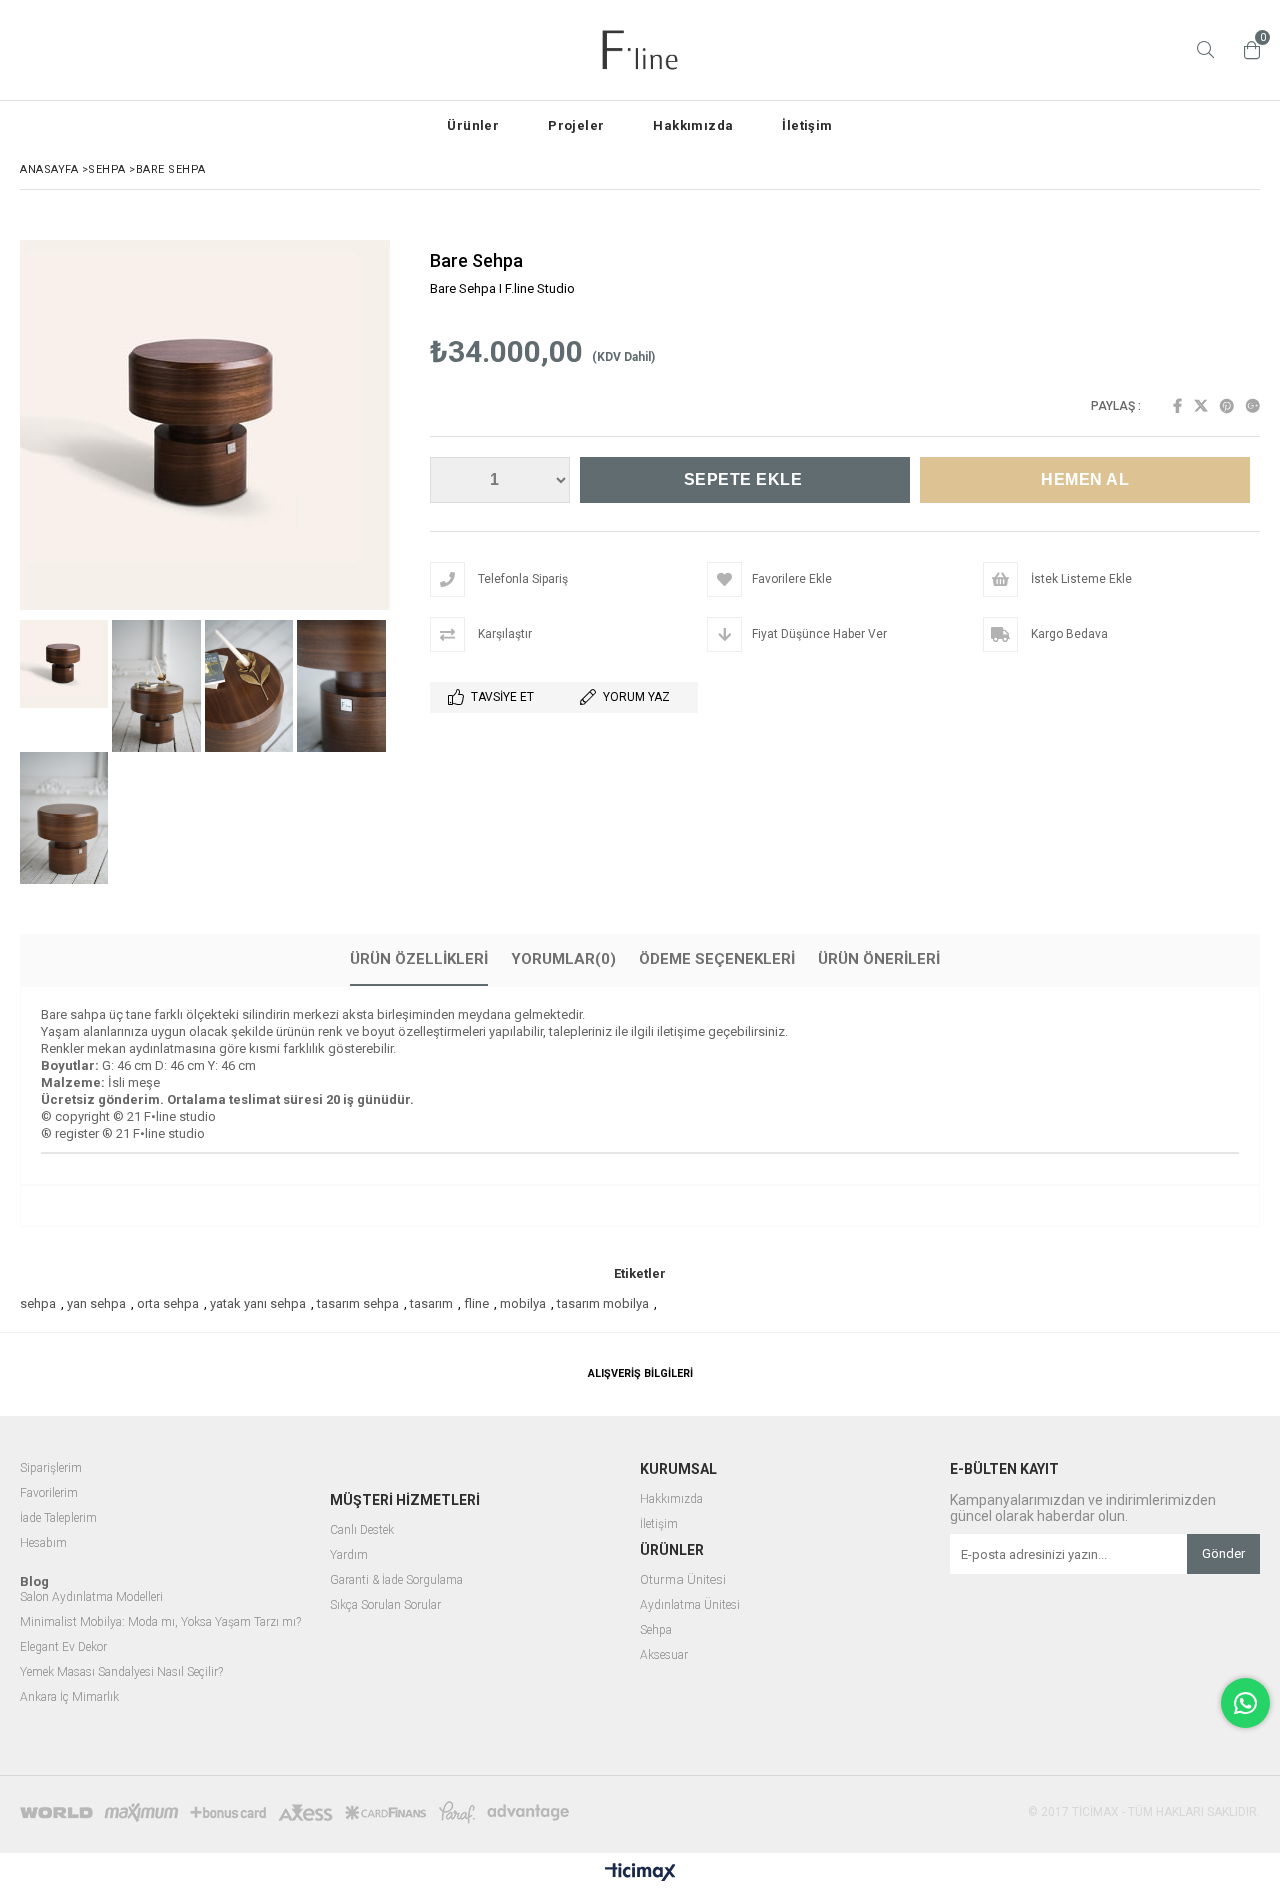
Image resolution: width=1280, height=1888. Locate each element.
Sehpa (657, 1630)
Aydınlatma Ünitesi (690, 1605)
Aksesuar (664, 1655)
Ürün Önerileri (879, 959)
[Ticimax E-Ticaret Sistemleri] (640, 1873)
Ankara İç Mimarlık (69, 1697)
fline (476, 1303)
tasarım (431, 1303)
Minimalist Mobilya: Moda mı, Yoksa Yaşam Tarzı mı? (160, 1622)
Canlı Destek (362, 1530)
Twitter (1201, 406)
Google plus (1253, 406)
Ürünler (473, 125)
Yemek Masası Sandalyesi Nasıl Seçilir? (121, 1672)
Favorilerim (49, 1493)
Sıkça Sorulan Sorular (385, 1605)
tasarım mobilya (603, 1303)
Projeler (576, 125)
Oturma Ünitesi (683, 1580)
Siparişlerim (51, 1468)
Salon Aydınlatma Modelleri (91, 1597)
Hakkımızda (693, 125)
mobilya (523, 1303)
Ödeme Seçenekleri (717, 959)
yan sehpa (96, 1303)
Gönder (1223, 1553)
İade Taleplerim (58, 1518)
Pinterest (1227, 406)
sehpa (38, 1303)
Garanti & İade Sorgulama (396, 1580)
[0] (1247, 50)
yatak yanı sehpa (258, 1303)
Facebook (1177, 406)
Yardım (349, 1555)
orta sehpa (168, 1303)
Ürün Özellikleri (419, 959)
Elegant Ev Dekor (63, 1647)
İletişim (807, 125)
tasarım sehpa (358, 1303)
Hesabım (43, 1543)
